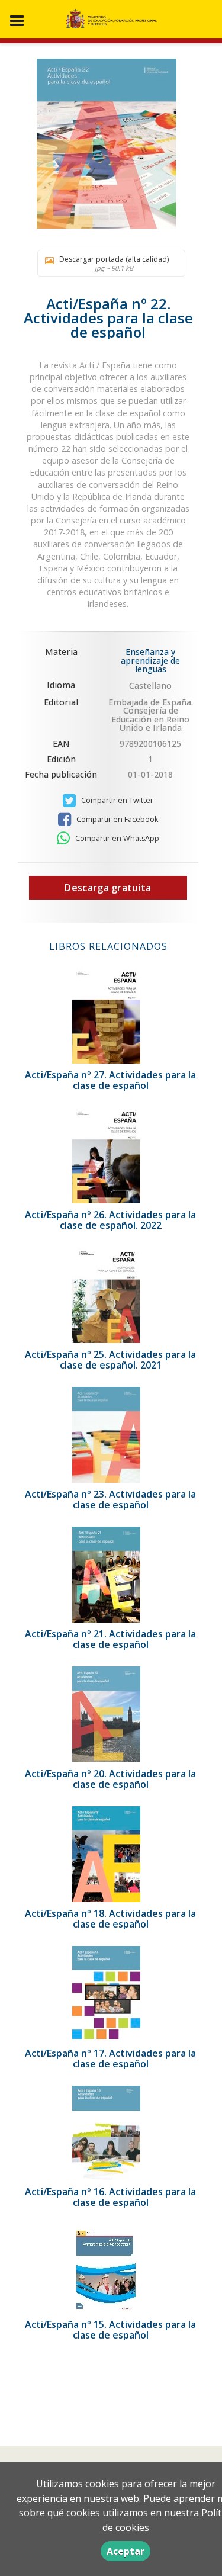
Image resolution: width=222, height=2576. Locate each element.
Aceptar (126, 2551)
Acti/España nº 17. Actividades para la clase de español (110, 2058)
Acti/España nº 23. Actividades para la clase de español (110, 1499)
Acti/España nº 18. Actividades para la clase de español (110, 1919)
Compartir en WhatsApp (116, 838)
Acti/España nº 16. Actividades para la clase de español (110, 2197)
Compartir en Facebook (116, 819)
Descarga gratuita (108, 888)
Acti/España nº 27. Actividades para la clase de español (110, 1080)
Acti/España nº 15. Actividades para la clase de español (110, 2330)
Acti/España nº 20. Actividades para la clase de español (110, 1779)
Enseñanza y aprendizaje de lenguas (150, 660)
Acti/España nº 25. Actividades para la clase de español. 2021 (110, 1360)
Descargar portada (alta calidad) (114, 263)
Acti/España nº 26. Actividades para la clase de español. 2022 (110, 1220)
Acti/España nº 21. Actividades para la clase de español (110, 1639)
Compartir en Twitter (116, 800)
